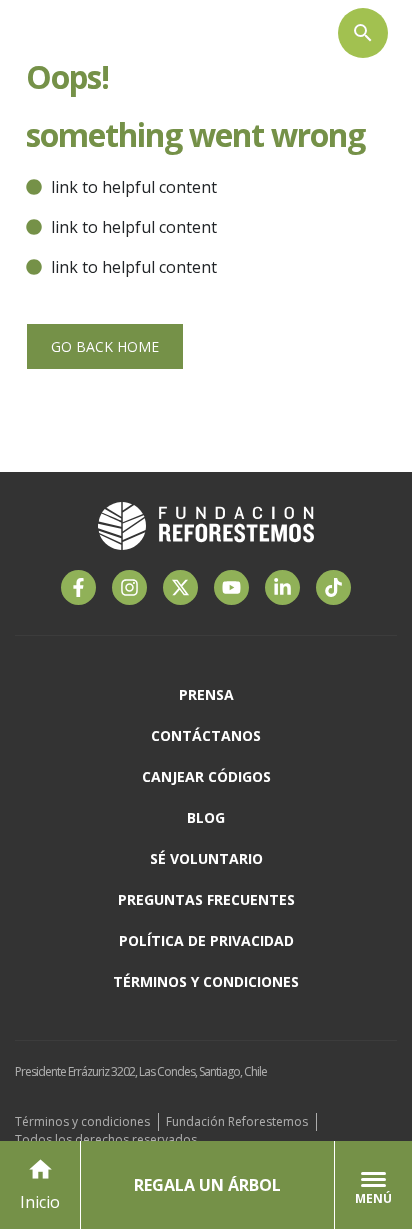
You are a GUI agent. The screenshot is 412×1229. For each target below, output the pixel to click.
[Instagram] (129, 587)
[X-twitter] (180, 587)
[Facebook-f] (78, 587)
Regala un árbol (207, 1185)
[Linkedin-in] (282, 587)
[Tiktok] (333, 587)
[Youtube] (231, 587)
